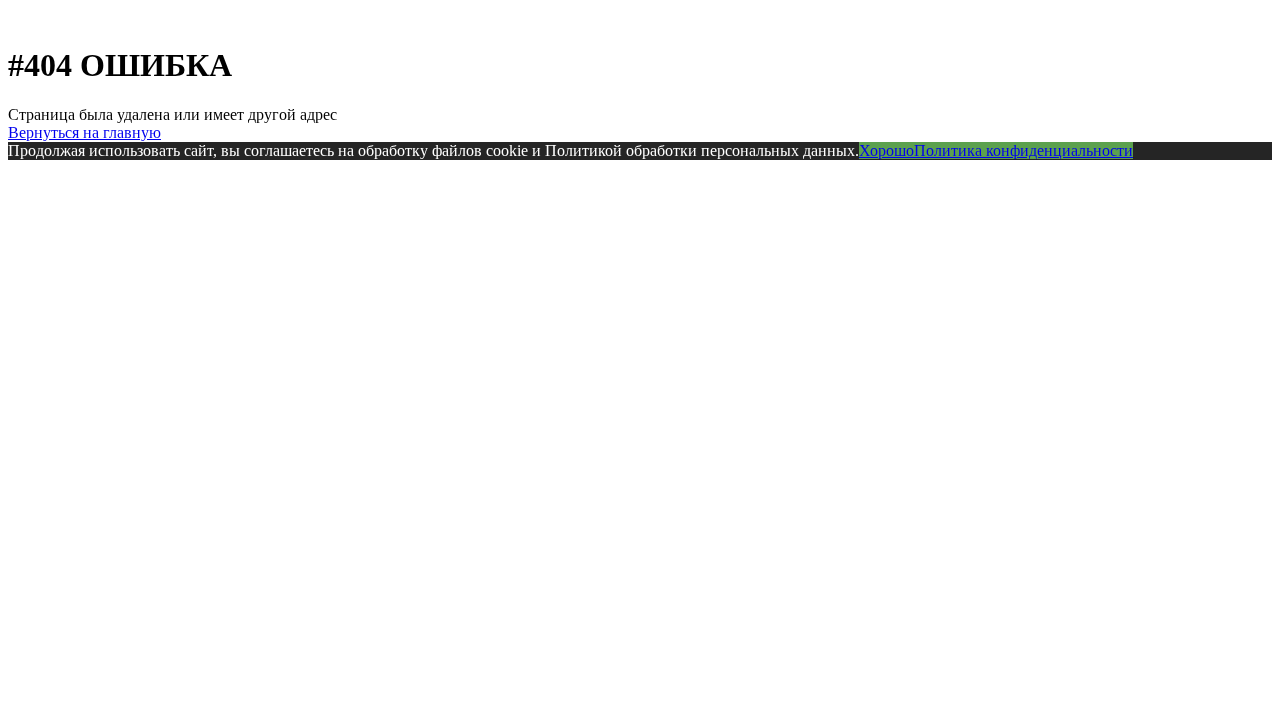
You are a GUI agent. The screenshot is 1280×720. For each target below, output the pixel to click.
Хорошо (886, 150)
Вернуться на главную (84, 132)
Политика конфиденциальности (1023, 150)
